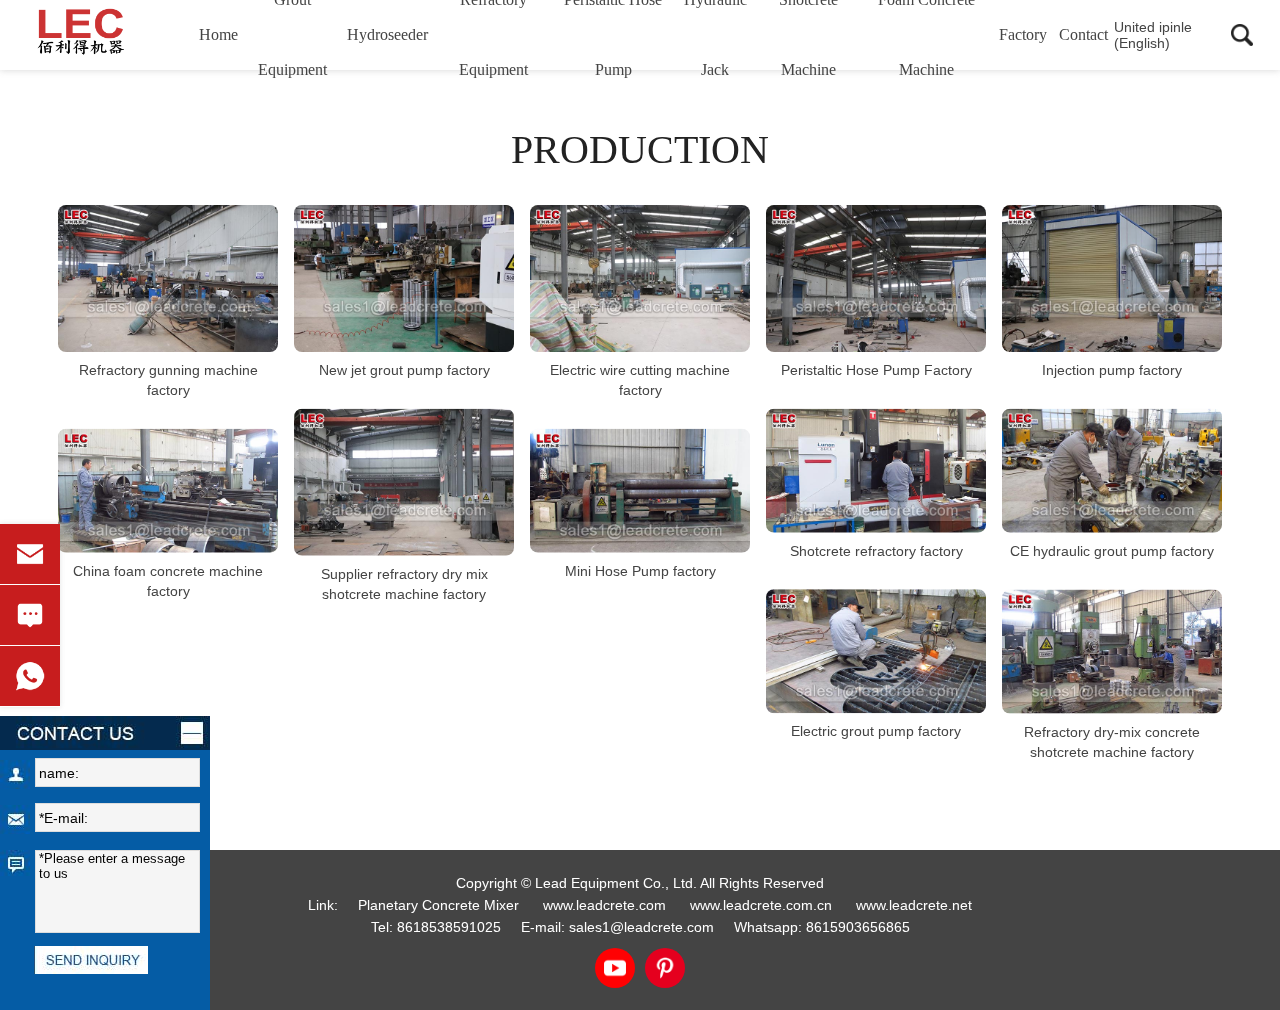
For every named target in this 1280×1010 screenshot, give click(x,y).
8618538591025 (449, 927)
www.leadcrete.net (914, 905)
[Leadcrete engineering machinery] (109, 35)
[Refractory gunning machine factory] (168, 278)
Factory (1023, 34)
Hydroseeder (387, 34)
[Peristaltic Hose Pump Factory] (876, 278)
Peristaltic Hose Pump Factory (876, 370)
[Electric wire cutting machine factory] (640, 278)
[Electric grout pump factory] (876, 651)
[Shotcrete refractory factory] (876, 471)
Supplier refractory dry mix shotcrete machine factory (404, 583)
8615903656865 (858, 927)
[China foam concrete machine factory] (168, 491)
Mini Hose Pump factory (640, 570)
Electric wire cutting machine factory (640, 380)
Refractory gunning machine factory (168, 380)
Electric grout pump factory (876, 731)
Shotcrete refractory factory (876, 550)
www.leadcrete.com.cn (761, 905)
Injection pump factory (1112, 370)
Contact (1083, 34)
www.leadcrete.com (604, 905)
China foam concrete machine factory (168, 580)
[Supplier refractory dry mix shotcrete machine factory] (404, 482)
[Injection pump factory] (1112, 278)
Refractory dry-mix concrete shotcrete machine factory (1112, 741)
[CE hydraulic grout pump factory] (1112, 471)
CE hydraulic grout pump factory (1112, 551)
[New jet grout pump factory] (404, 278)
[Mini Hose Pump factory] (640, 491)
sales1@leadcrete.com (641, 927)
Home (218, 34)
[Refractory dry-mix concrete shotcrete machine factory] (1112, 652)
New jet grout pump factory (404, 370)
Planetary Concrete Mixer (438, 905)
